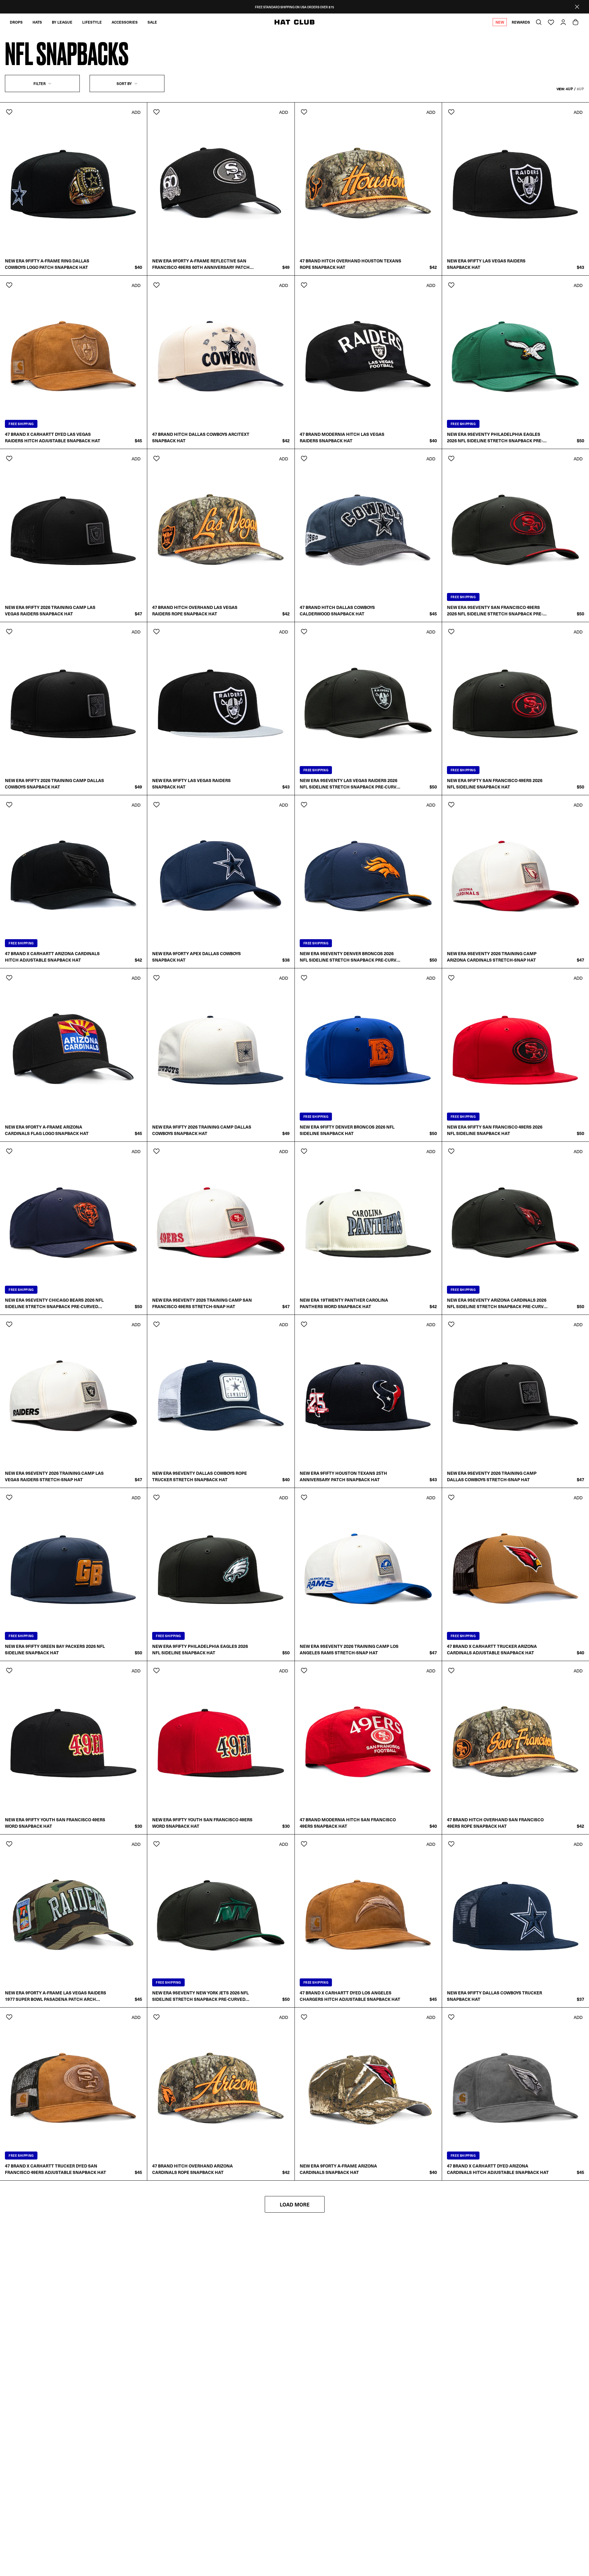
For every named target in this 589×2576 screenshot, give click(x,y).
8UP (580, 89)
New (500, 22)
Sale (152, 22)
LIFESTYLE (92, 22)
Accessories (125, 22)
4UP (569, 89)
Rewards (521, 22)
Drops (16, 22)
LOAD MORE (295, 2204)
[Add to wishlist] (9, 112)
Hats (37, 22)
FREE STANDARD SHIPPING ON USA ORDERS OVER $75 (294, 7)
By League (62, 22)
